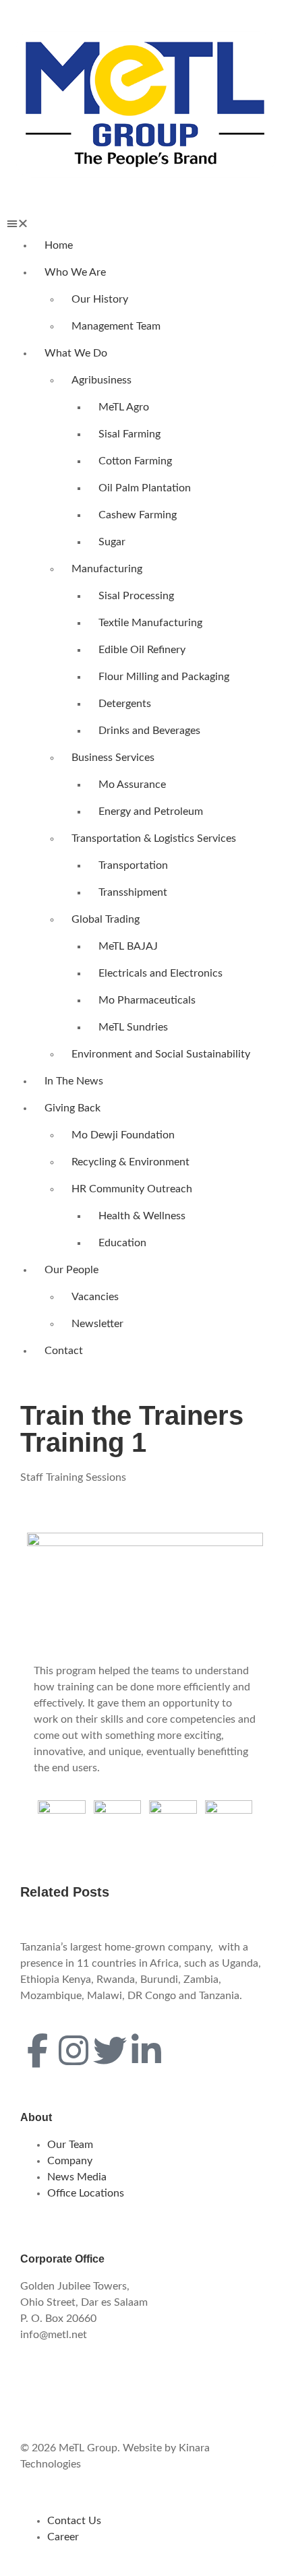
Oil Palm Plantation (145, 488)
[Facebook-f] (37, 2050)
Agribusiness (101, 380)
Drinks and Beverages (149, 731)
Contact (64, 1351)
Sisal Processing (136, 596)
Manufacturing (107, 569)
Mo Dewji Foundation (123, 1135)
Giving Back (72, 1108)
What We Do (76, 353)
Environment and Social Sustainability (161, 1054)
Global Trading (106, 919)
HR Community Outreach (132, 1189)
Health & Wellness (142, 1216)
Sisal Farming (129, 434)
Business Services (113, 758)
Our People (71, 1270)
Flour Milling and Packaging (164, 677)
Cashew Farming (138, 515)
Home (59, 245)
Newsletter (97, 1324)
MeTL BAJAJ (128, 946)
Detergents (125, 704)
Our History (100, 299)
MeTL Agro (124, 407)
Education (122, 1243)
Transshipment (133, 892)
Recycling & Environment (130, 1162)
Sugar (112, 542)
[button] (145, 224)
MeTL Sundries (133, 1027)
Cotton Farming (135, 461)
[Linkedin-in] (146, 2050)
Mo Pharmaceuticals (147, 1000)
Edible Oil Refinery (142, 650)
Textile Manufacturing (150, 623)
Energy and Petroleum (151, 811)
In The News (74, 1081)
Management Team (116, 326)
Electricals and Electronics (161, 973)
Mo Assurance (132, 785)
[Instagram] (74, 2050)
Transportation (133, 865)
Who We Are (75, 272)
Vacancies (95, 1297)
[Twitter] (110, 2050)
